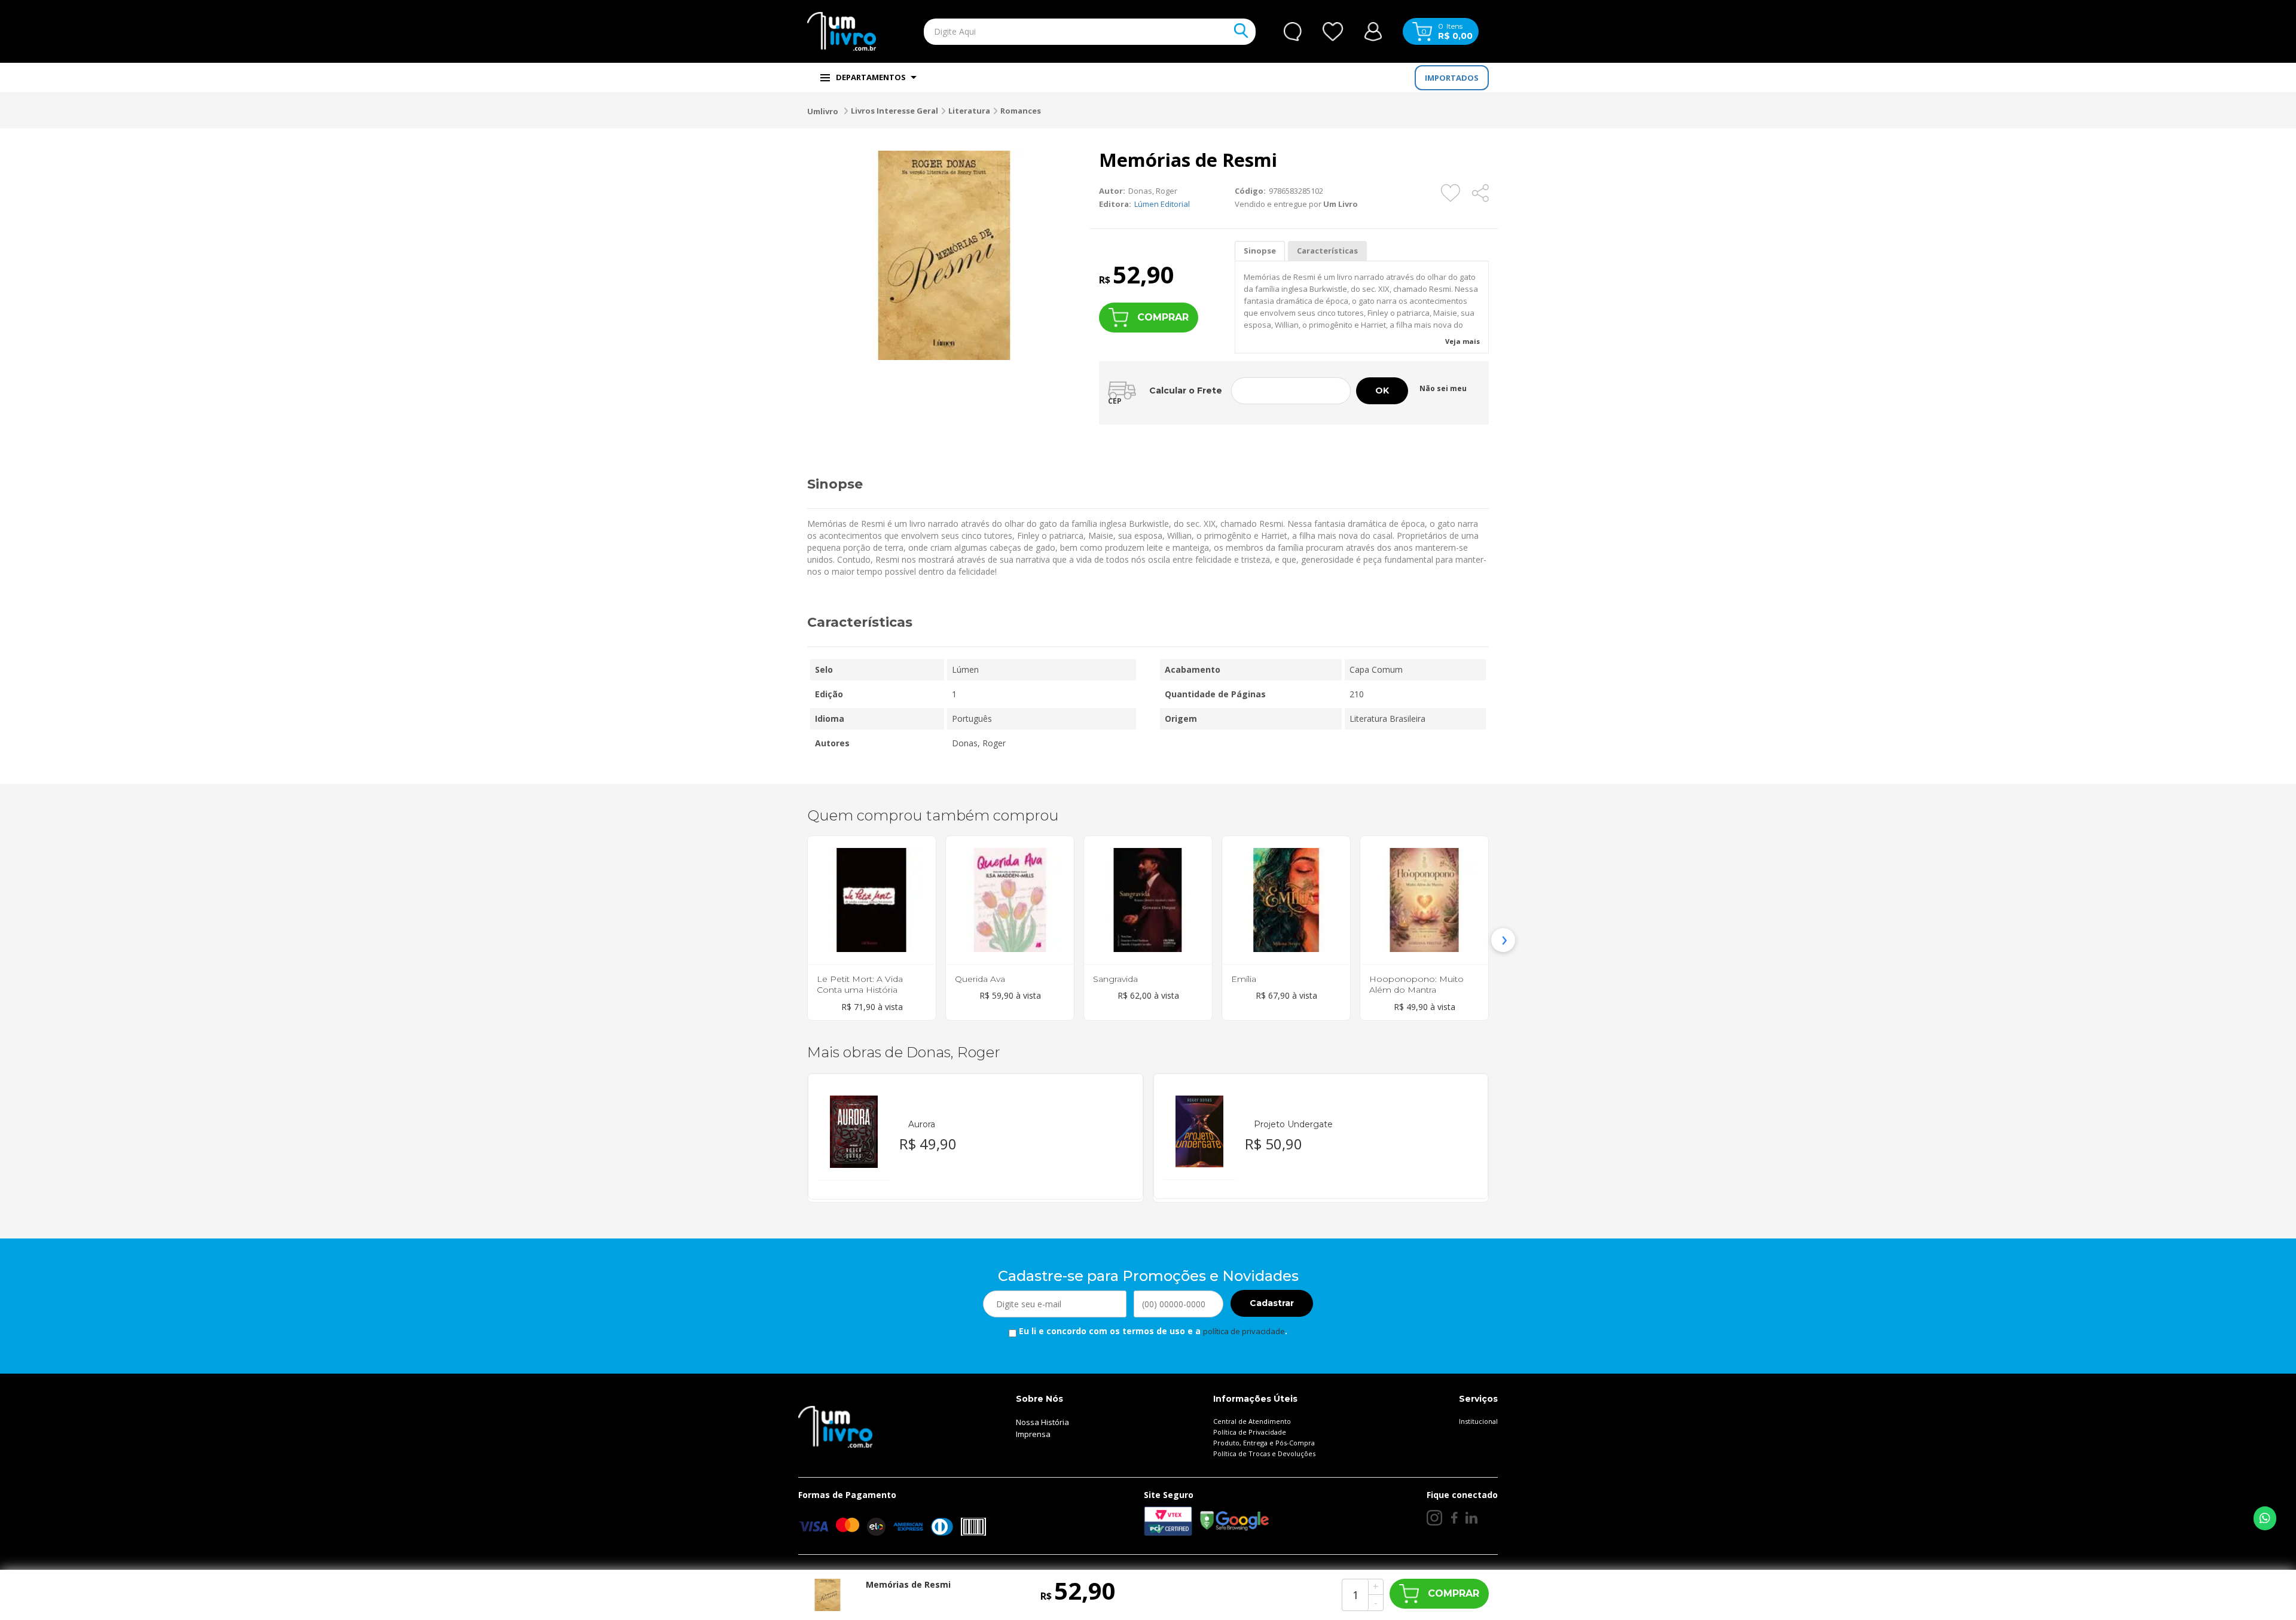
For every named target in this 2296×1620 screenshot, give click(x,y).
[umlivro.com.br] (835, 1426)
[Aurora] (854, 1132)
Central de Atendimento (1252, 1421)
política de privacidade (1244, 1331)
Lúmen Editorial (1162, 204)
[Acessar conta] (1373, 30)
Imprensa (1033, 1434)
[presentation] (793, 940)
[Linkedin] (1471, 1518)
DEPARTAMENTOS (871, 77)
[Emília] (1286, 900)
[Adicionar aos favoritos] (1451, 193)
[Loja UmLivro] (842, 31)
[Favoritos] (1333, 32)
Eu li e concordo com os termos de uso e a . (1152, 1331)
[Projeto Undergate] (1199, 1132)
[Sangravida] (1148, 900)
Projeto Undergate (1293, 1124)
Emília (1244, 979)
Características (1327, 251)
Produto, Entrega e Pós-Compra (1264, 1443)
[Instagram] (1434, 1518)
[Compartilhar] (1481, 193)
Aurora (922, 1124)
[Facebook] (1454, 1518)
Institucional (1478, 1421)
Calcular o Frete (1186, 390)
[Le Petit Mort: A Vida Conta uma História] (872, 900)
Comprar (1163, 317)
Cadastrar (1272, 1303)
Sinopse (1260, 251)
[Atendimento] (1293, 32)
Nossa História (1042, 1422)
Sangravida (1115, 979)
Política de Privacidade (1250, 1432)
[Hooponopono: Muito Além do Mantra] (1424, 900)
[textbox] (1062, 32)
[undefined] (944, 255)
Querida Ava (980, 979)
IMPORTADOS (1452, 78)
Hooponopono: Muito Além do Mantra (1416, 984)
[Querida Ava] (1010, 900)
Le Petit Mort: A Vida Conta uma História (860, 984)
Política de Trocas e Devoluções (1264, 1453)
